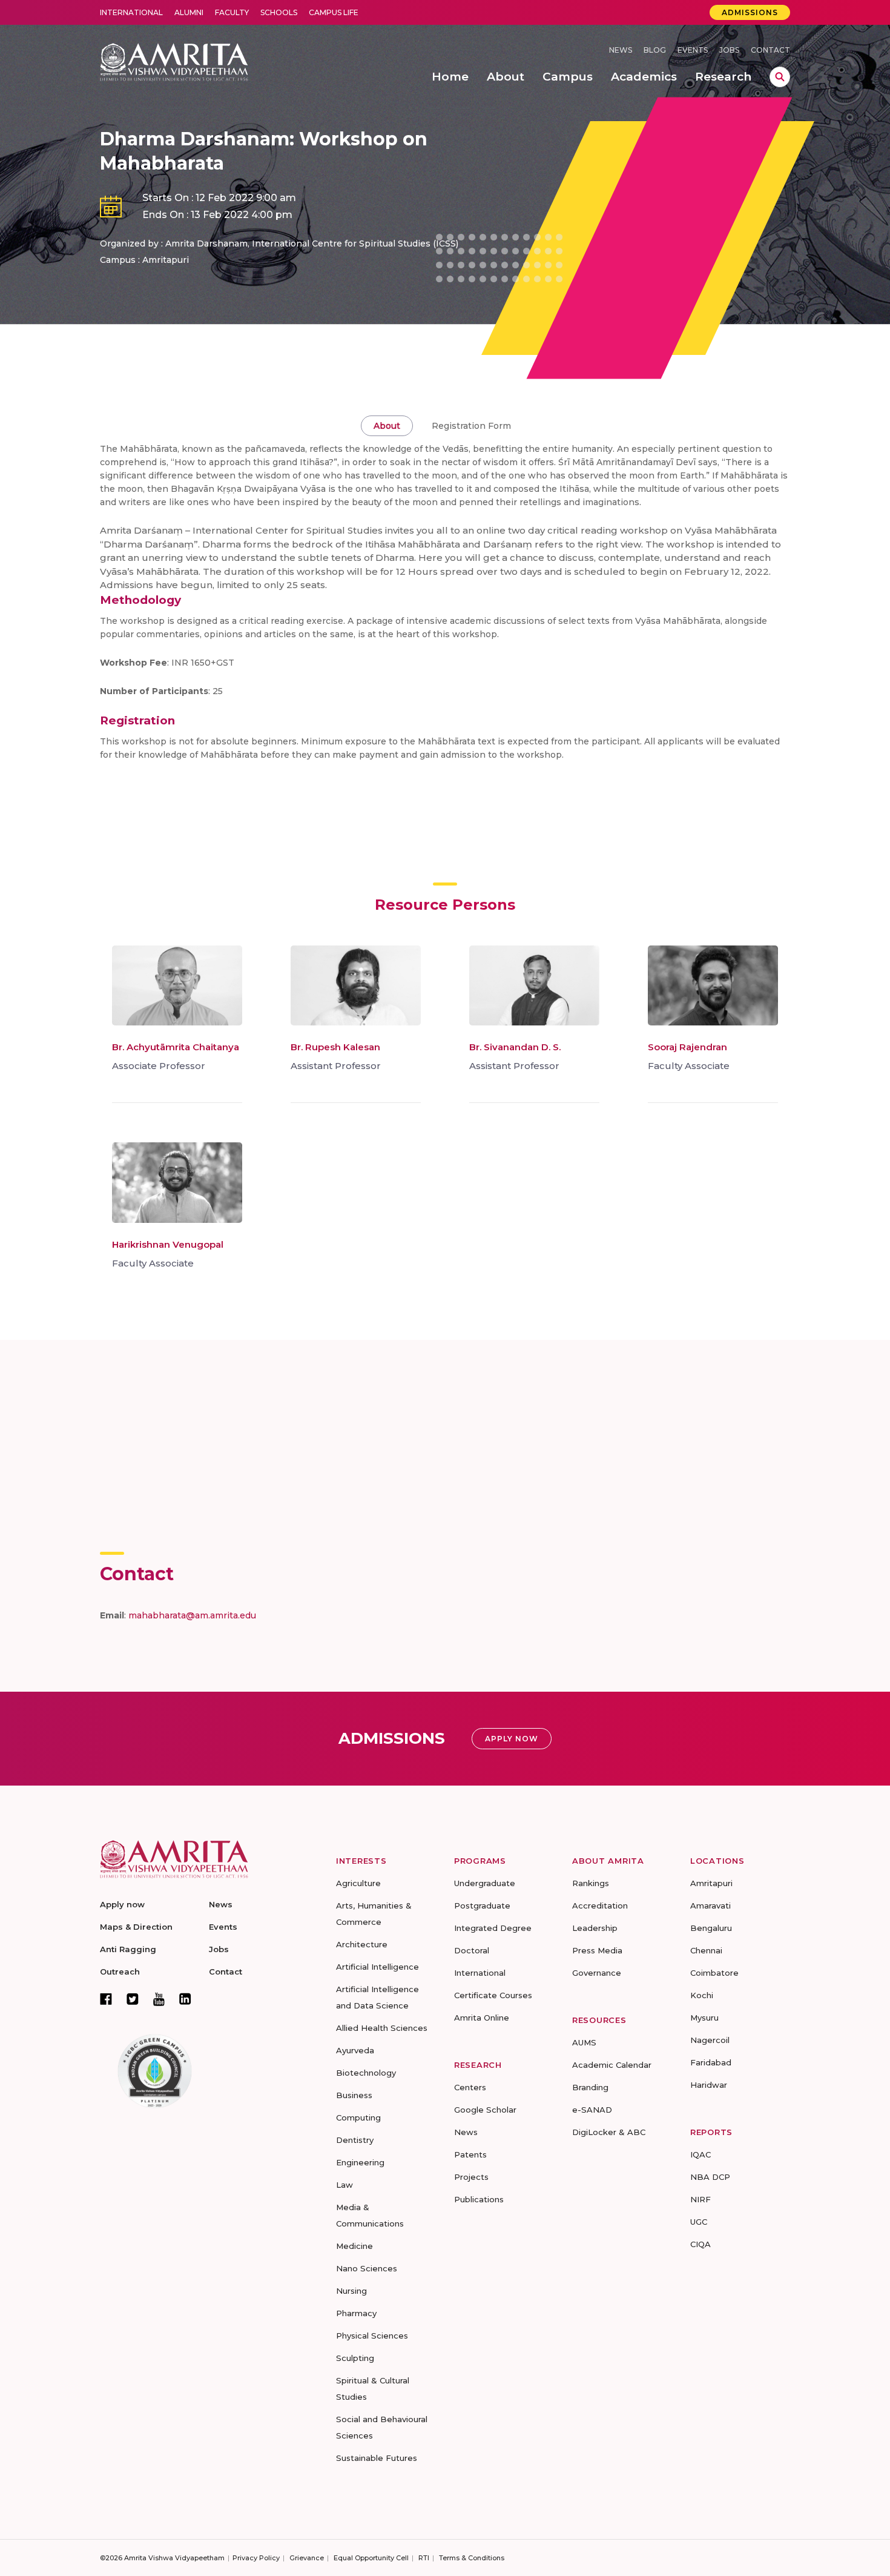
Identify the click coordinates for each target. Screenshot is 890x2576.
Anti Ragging (128, 1949)
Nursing (351, 2291)
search (780, 77)
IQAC (700, 2154)
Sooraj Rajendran (687, 1047)
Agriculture (358, 1883)
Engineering (360, 2162)
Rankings (591, 1883)
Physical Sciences (372, 2336)
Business (354, 2095)
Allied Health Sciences (382, 2028)
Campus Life (334, 12)
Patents (470, 2154)
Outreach (120, 1972)
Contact (770, 50)
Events (693, 50)
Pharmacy (356, 2313)
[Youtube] (159, 1999)
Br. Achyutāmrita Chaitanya (176, 1047)
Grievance (307, 2558)
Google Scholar (485, 2110)
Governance (597, 1973)
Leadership (595, 1928)
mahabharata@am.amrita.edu (192, 1615)
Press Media (597, 1950)
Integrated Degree (493, 1928)
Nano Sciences (367, 2268)
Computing (358, 2117)
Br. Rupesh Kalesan (335, 1047)
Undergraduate (485, 1883)
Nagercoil (710, 2040)
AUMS (584, 2042)
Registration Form (471, 426)
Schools (279, 12)
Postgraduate (482, 1906)
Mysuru (704, 2018)
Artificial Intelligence (377, 1967)
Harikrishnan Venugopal (168, 1244)
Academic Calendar (612, 2065)
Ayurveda (355, 2050)
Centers (470, 2087)
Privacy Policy (256, 2558)
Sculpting (355, 2358)
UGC (699, 2222)
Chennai (706, 1950)
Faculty (232, 12)
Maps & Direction (136, 1927)
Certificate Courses (493, 1995)
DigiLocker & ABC (609, 2132)
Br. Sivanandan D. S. (515, 1047)
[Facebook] (106, 1999)
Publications (479, 2199)
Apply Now (512, 1739)
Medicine (354, 2246)
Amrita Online (482, 2018)
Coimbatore (714, 1973)
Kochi (702, 1995)
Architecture (362, 1944)
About (387, 426)
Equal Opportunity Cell (371, 2558)
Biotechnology (366, 2073)
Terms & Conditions (472, 2558)
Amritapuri (711, 1883)
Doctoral (472, 1950)
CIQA (700, 2244)
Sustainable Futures (377, 2458)
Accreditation (600, 1906)
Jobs (729, 50)
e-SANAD (592, 2110)
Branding (590, 2087)
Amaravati (710, 1906)
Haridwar (709, 2085)
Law (344, 2185)
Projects (471, 2177)
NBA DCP (710, 2177)
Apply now (122, 1904)
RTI (424, 2558)
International (131, 12)
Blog (655, 50)
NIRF (700, 2199)
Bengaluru (711, 1928)
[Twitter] (133, 1999)
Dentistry (355, 2140)
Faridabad (711, 2062)
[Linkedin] (185, 1999)
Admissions (750, 12)
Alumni (189, 12)
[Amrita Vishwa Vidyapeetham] (174, 61)
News (621, 50)
